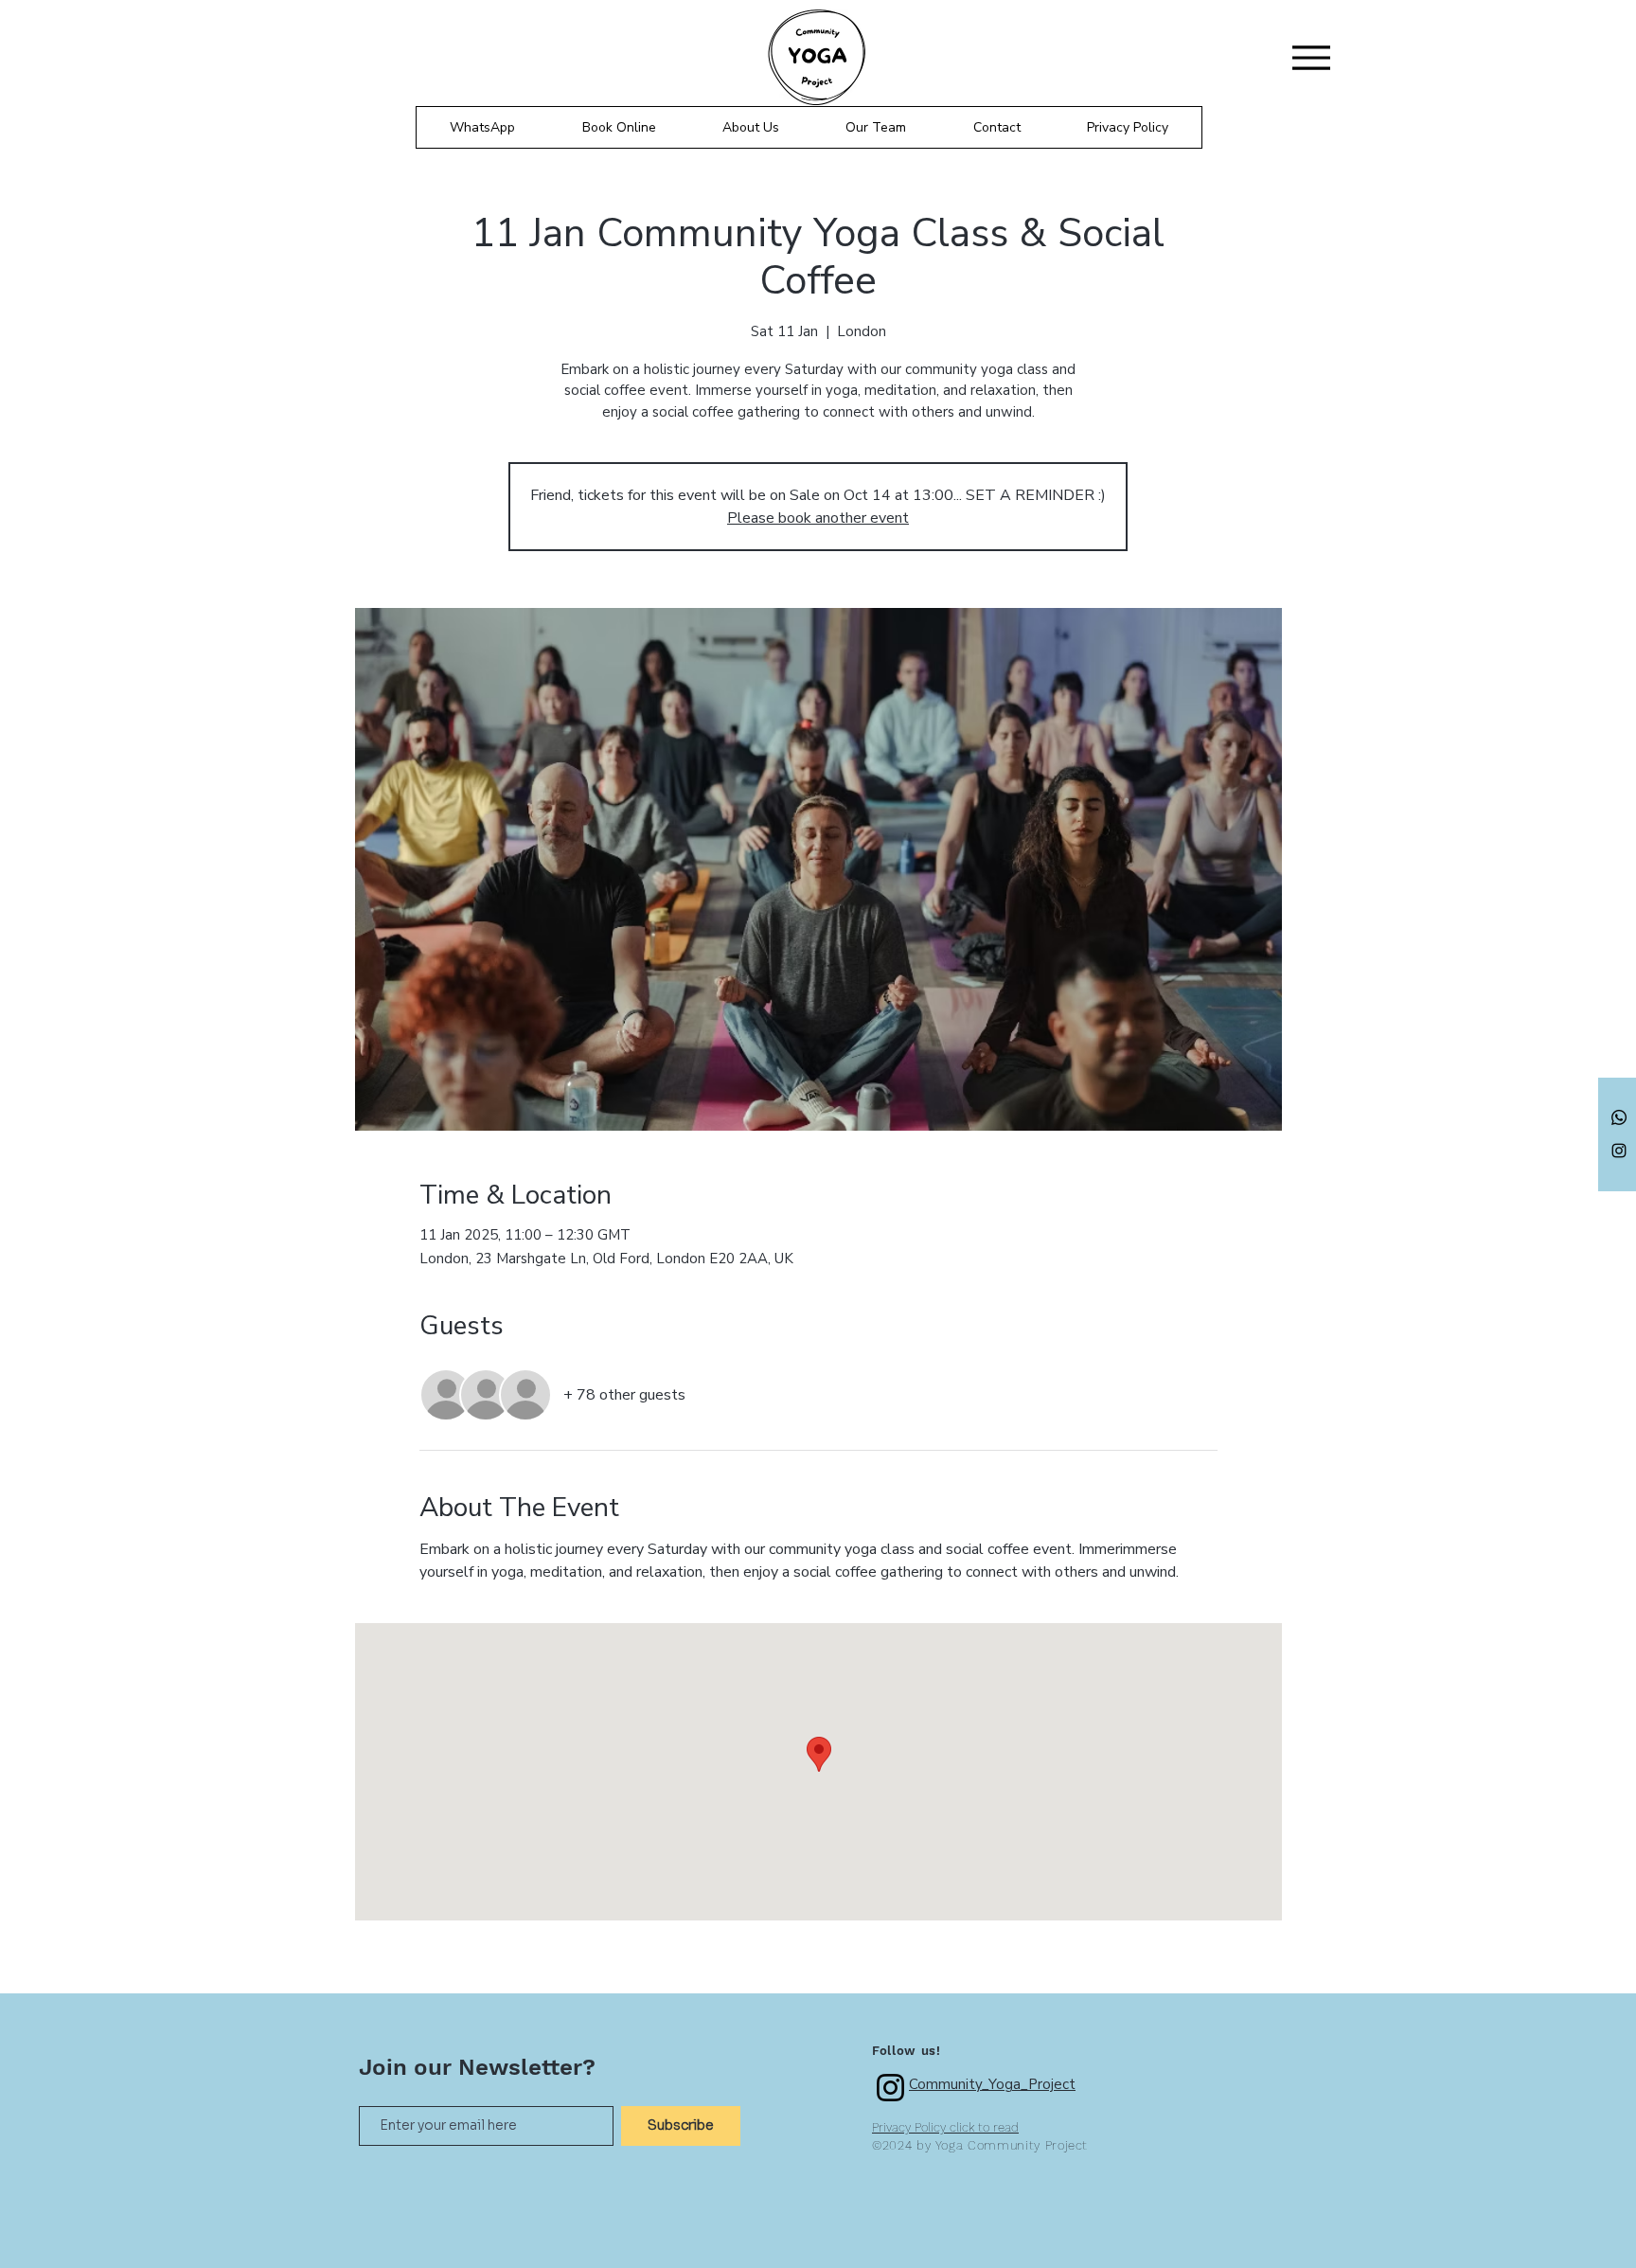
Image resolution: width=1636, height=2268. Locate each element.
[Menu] (1311, 57)
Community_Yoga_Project (992, 2084)
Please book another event (818, 518)
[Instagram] (1619, 1151)
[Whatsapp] (1619, 1117)
